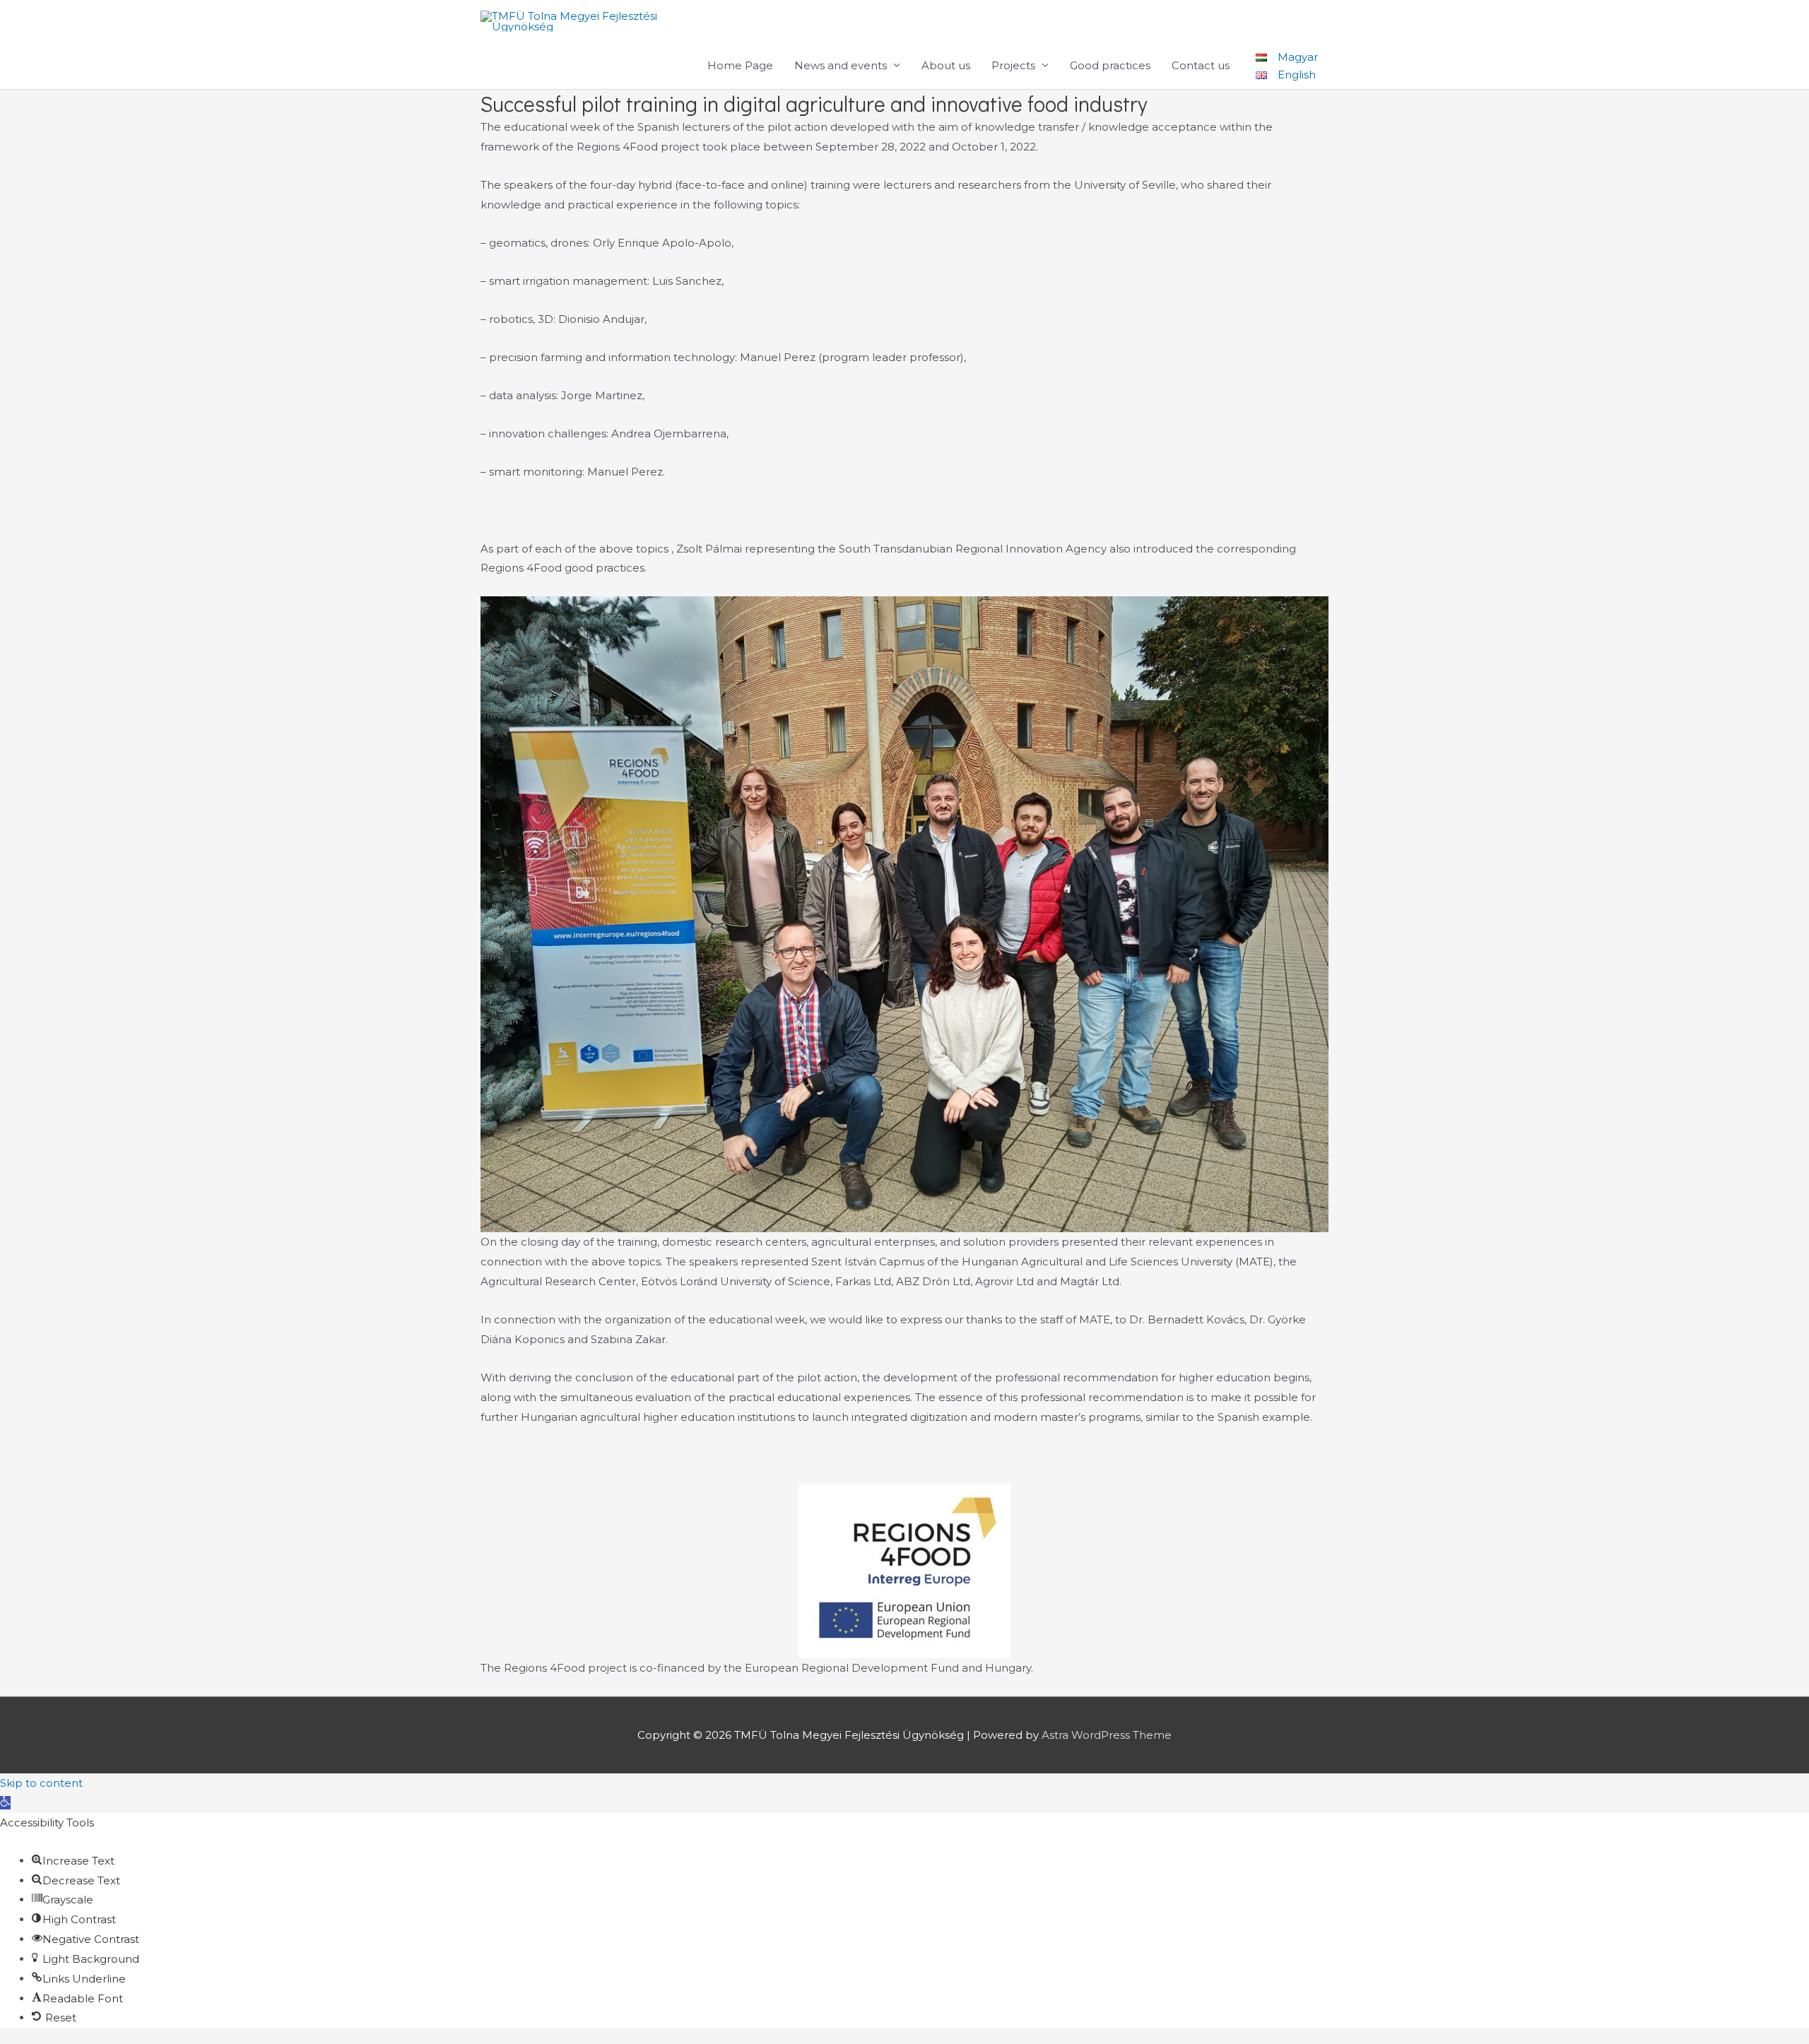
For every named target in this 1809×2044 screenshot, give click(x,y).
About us (946, 65)
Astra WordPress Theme (1107, 1735)
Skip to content (41, 1783)
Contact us (1201, 65)
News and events (841, 65)
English (1297, 75)
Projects (1013, 65)
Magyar (1298, 56)
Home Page (740, 65)
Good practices (1110, 65)
